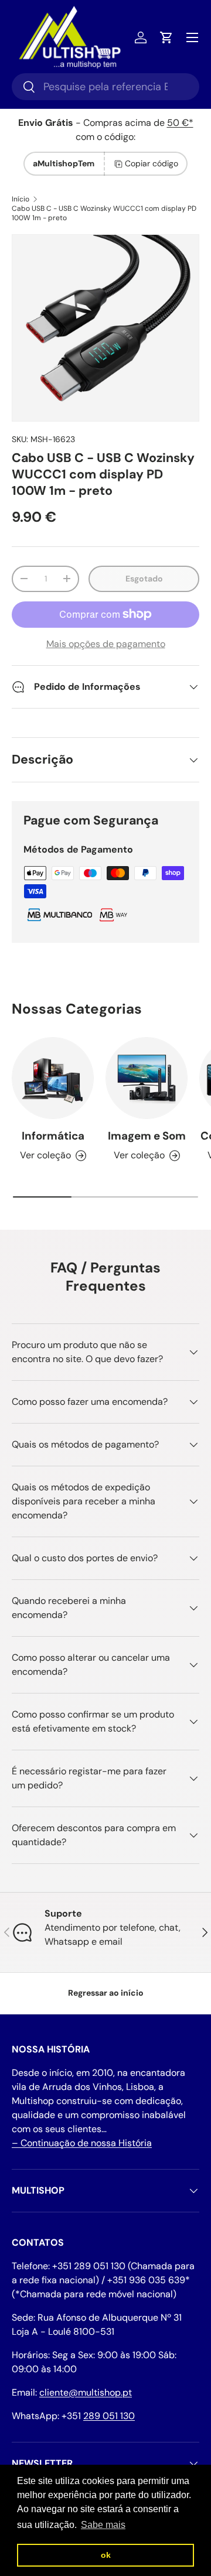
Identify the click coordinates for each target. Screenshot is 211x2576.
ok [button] (106, 2555)
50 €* (180, 123)
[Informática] (53, 1078)
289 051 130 (109, 2416)
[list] (105, 328)
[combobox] (105, 87)
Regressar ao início (106, 1993)
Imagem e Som (147, 1136)
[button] (166, 37)
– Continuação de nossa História (82, 2143)
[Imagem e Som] (147, 1078)
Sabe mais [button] (103, 2525)
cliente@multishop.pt (86, 2392)
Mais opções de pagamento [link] (106, 644)
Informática (53, 1136)
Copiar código (152, 163)
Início (21, 199)
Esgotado (144, 579)
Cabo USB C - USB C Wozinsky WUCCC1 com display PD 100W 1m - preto (104, 213)
